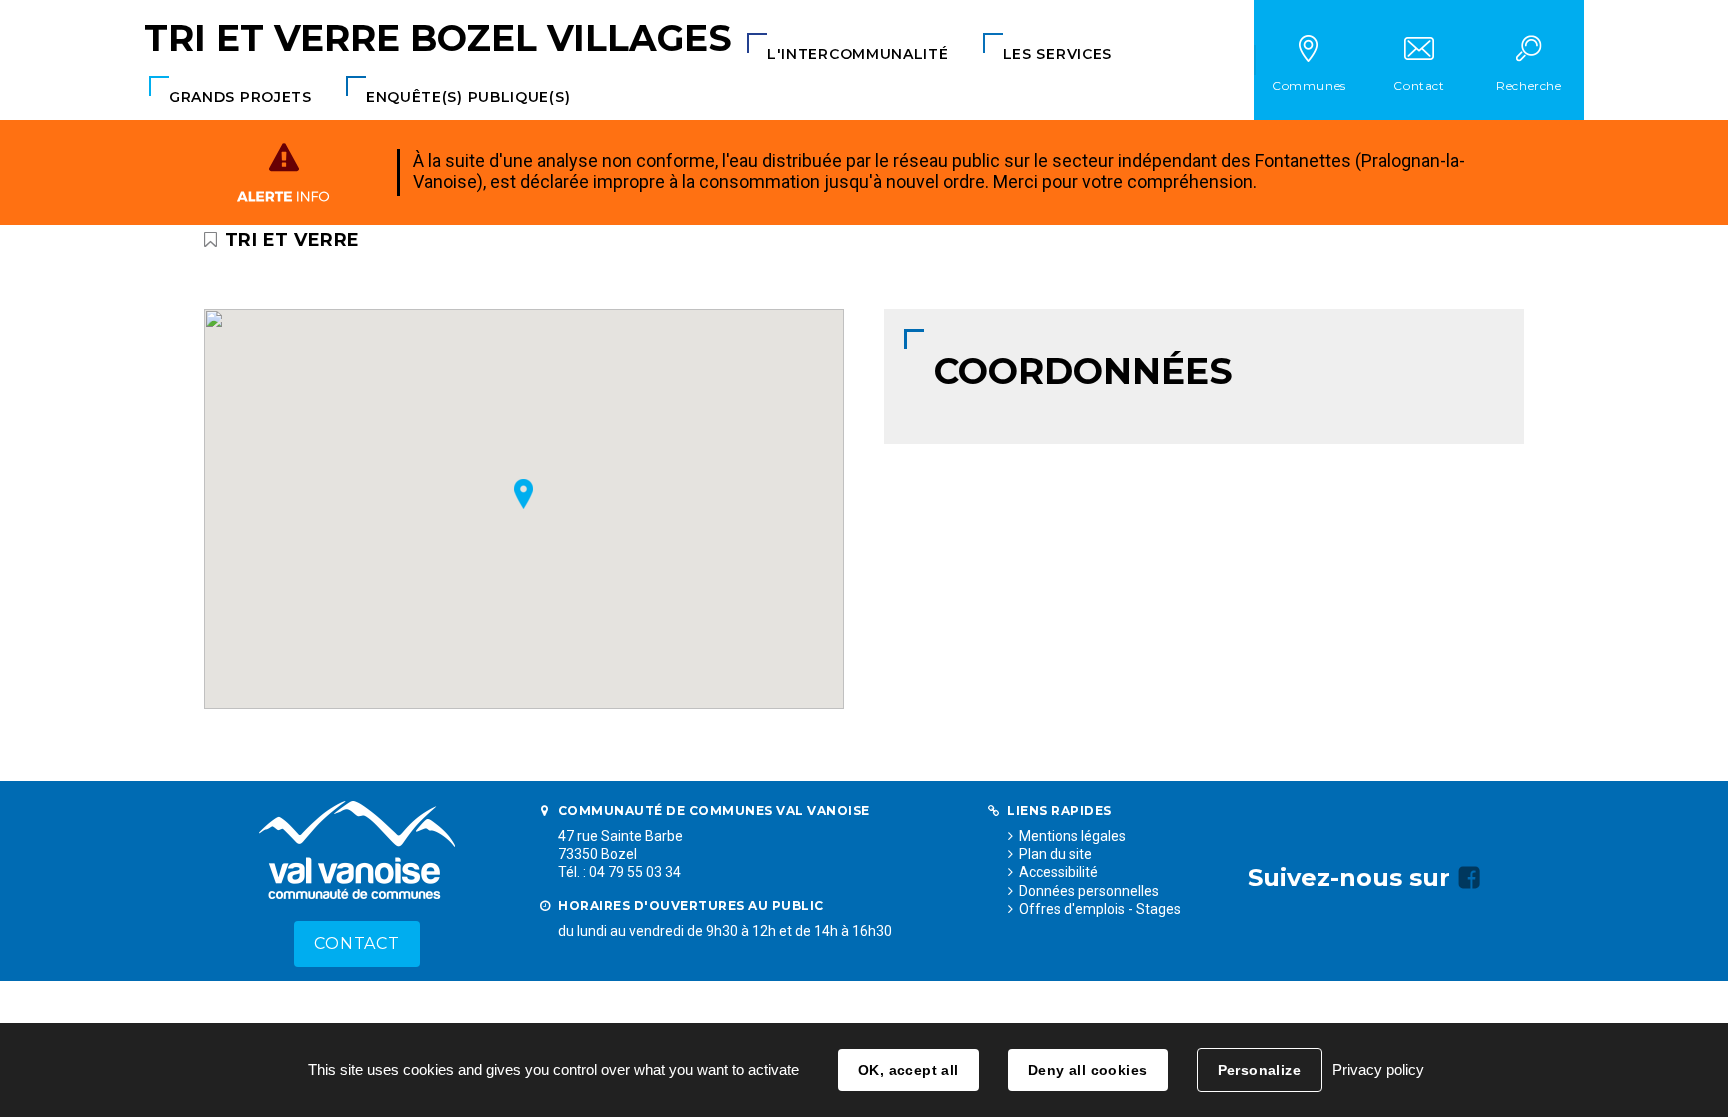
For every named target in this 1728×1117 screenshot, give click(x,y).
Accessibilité (1058, 872)
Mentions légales (1072, 836)
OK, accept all (908, 1070)
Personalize (1260, 1070)
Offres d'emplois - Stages (1100, 909)
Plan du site (1055, 854)
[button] (858, 54)
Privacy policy (1378, 1069)
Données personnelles (1089, 891)
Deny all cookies (1088, 1070)
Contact (357, 943)
